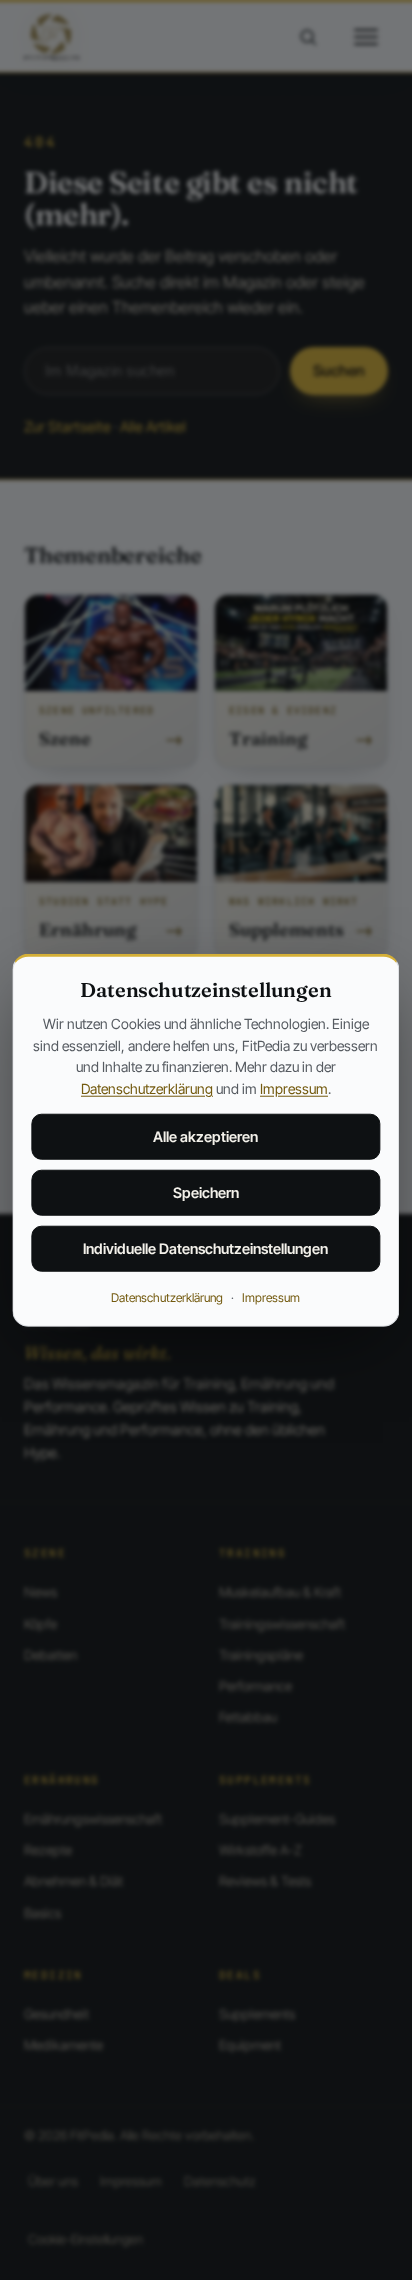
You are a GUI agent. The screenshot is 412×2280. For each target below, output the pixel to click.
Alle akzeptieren (205, 1136)
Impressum (294, 1088)
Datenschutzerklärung (147, 1088)
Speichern (206, 1192)
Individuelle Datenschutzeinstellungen (205, 1248)
